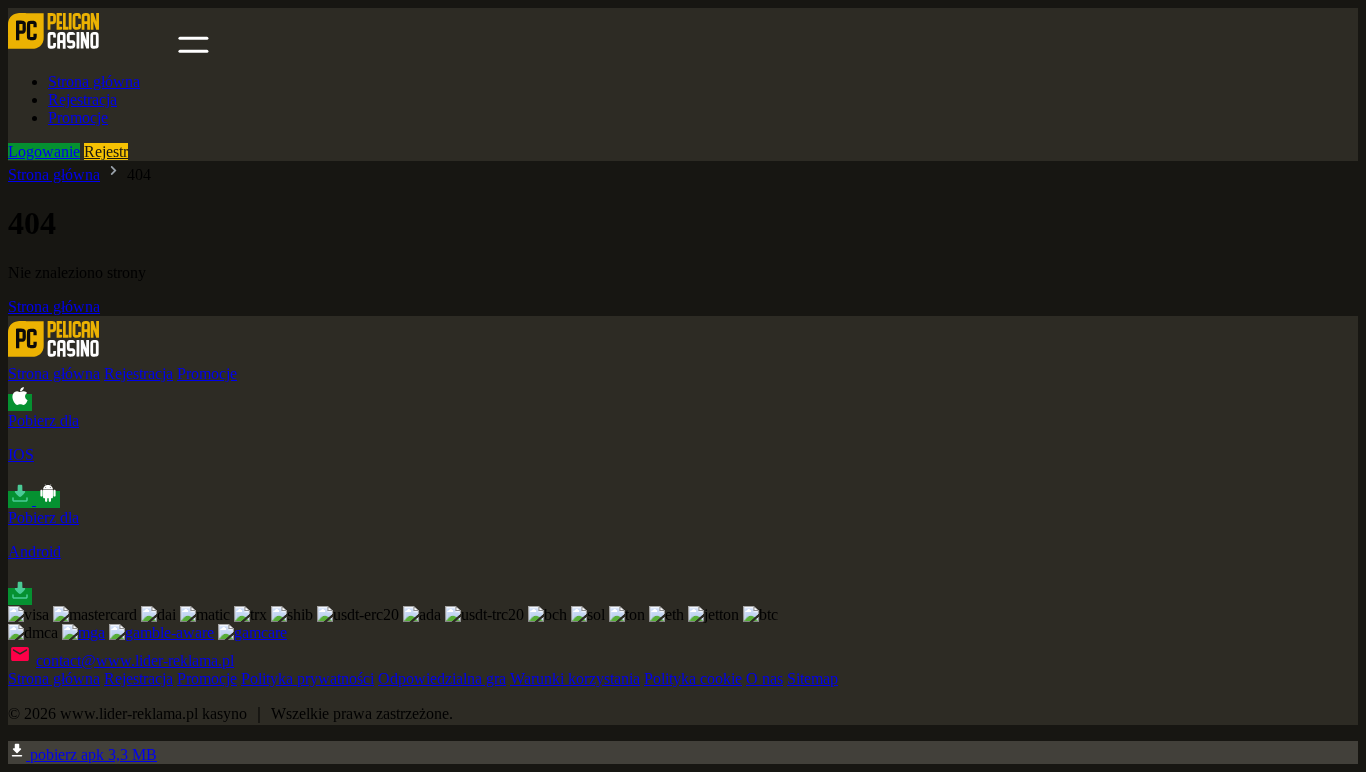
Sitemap (812, 678)
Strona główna (94, 81)
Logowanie (44, 151)
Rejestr (106, 151)
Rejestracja (82, 99)
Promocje (78, 117)
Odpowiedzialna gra (442, 678)
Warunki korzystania (575, 678)
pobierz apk (91, 754)
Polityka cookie (693, 678)
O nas (764, 678)
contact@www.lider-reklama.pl (135, 660)
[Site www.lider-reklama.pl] (91, 47)
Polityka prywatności (307, 678)
